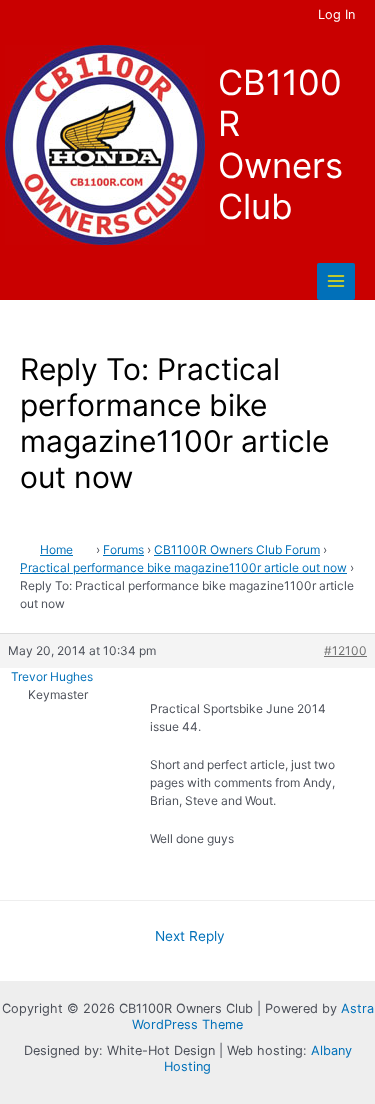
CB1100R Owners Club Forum (237, 549)
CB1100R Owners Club (280, 144)
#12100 (345, 650)
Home (56, 549)
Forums (123, 549)
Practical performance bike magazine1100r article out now (183, 567)
